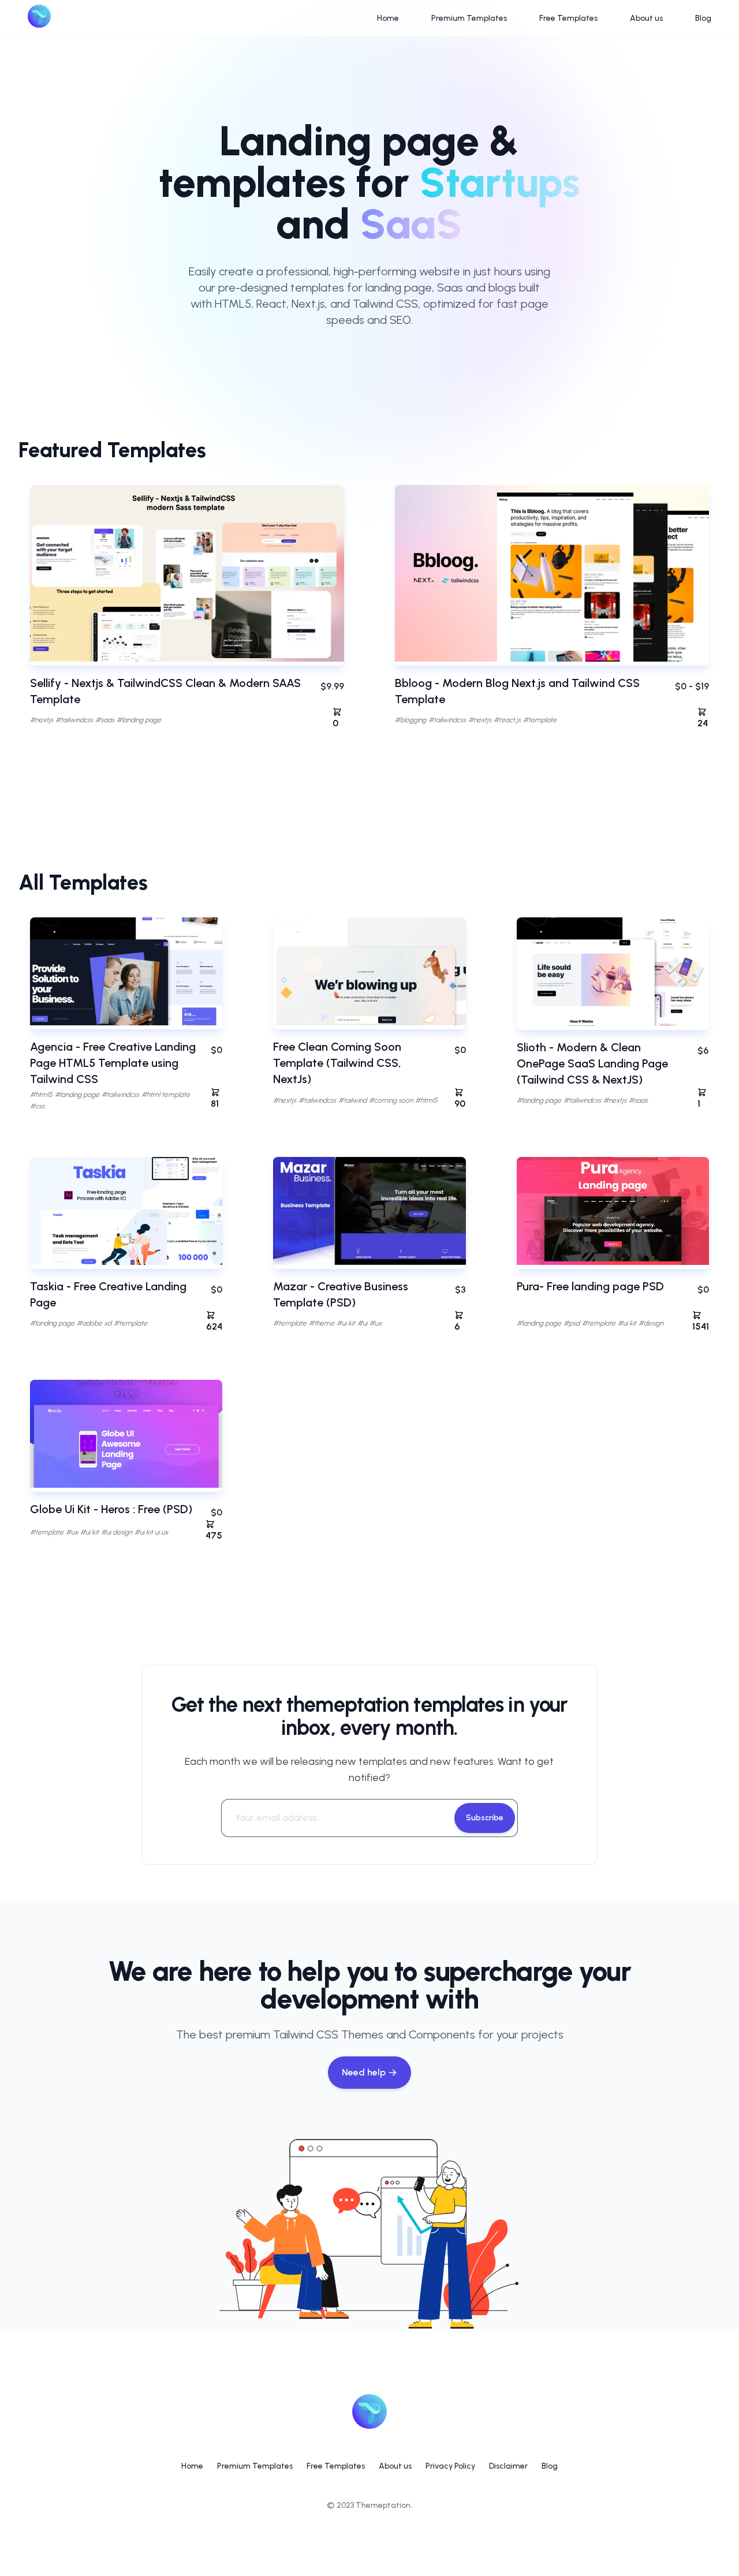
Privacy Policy (450, 2466)
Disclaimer (508, 2466)
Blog (703, 18)
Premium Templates (469, 18)
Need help (364, 2072)
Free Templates (568, 18)
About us (646, 18)
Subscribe (485, 1818)
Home (388, 18)
